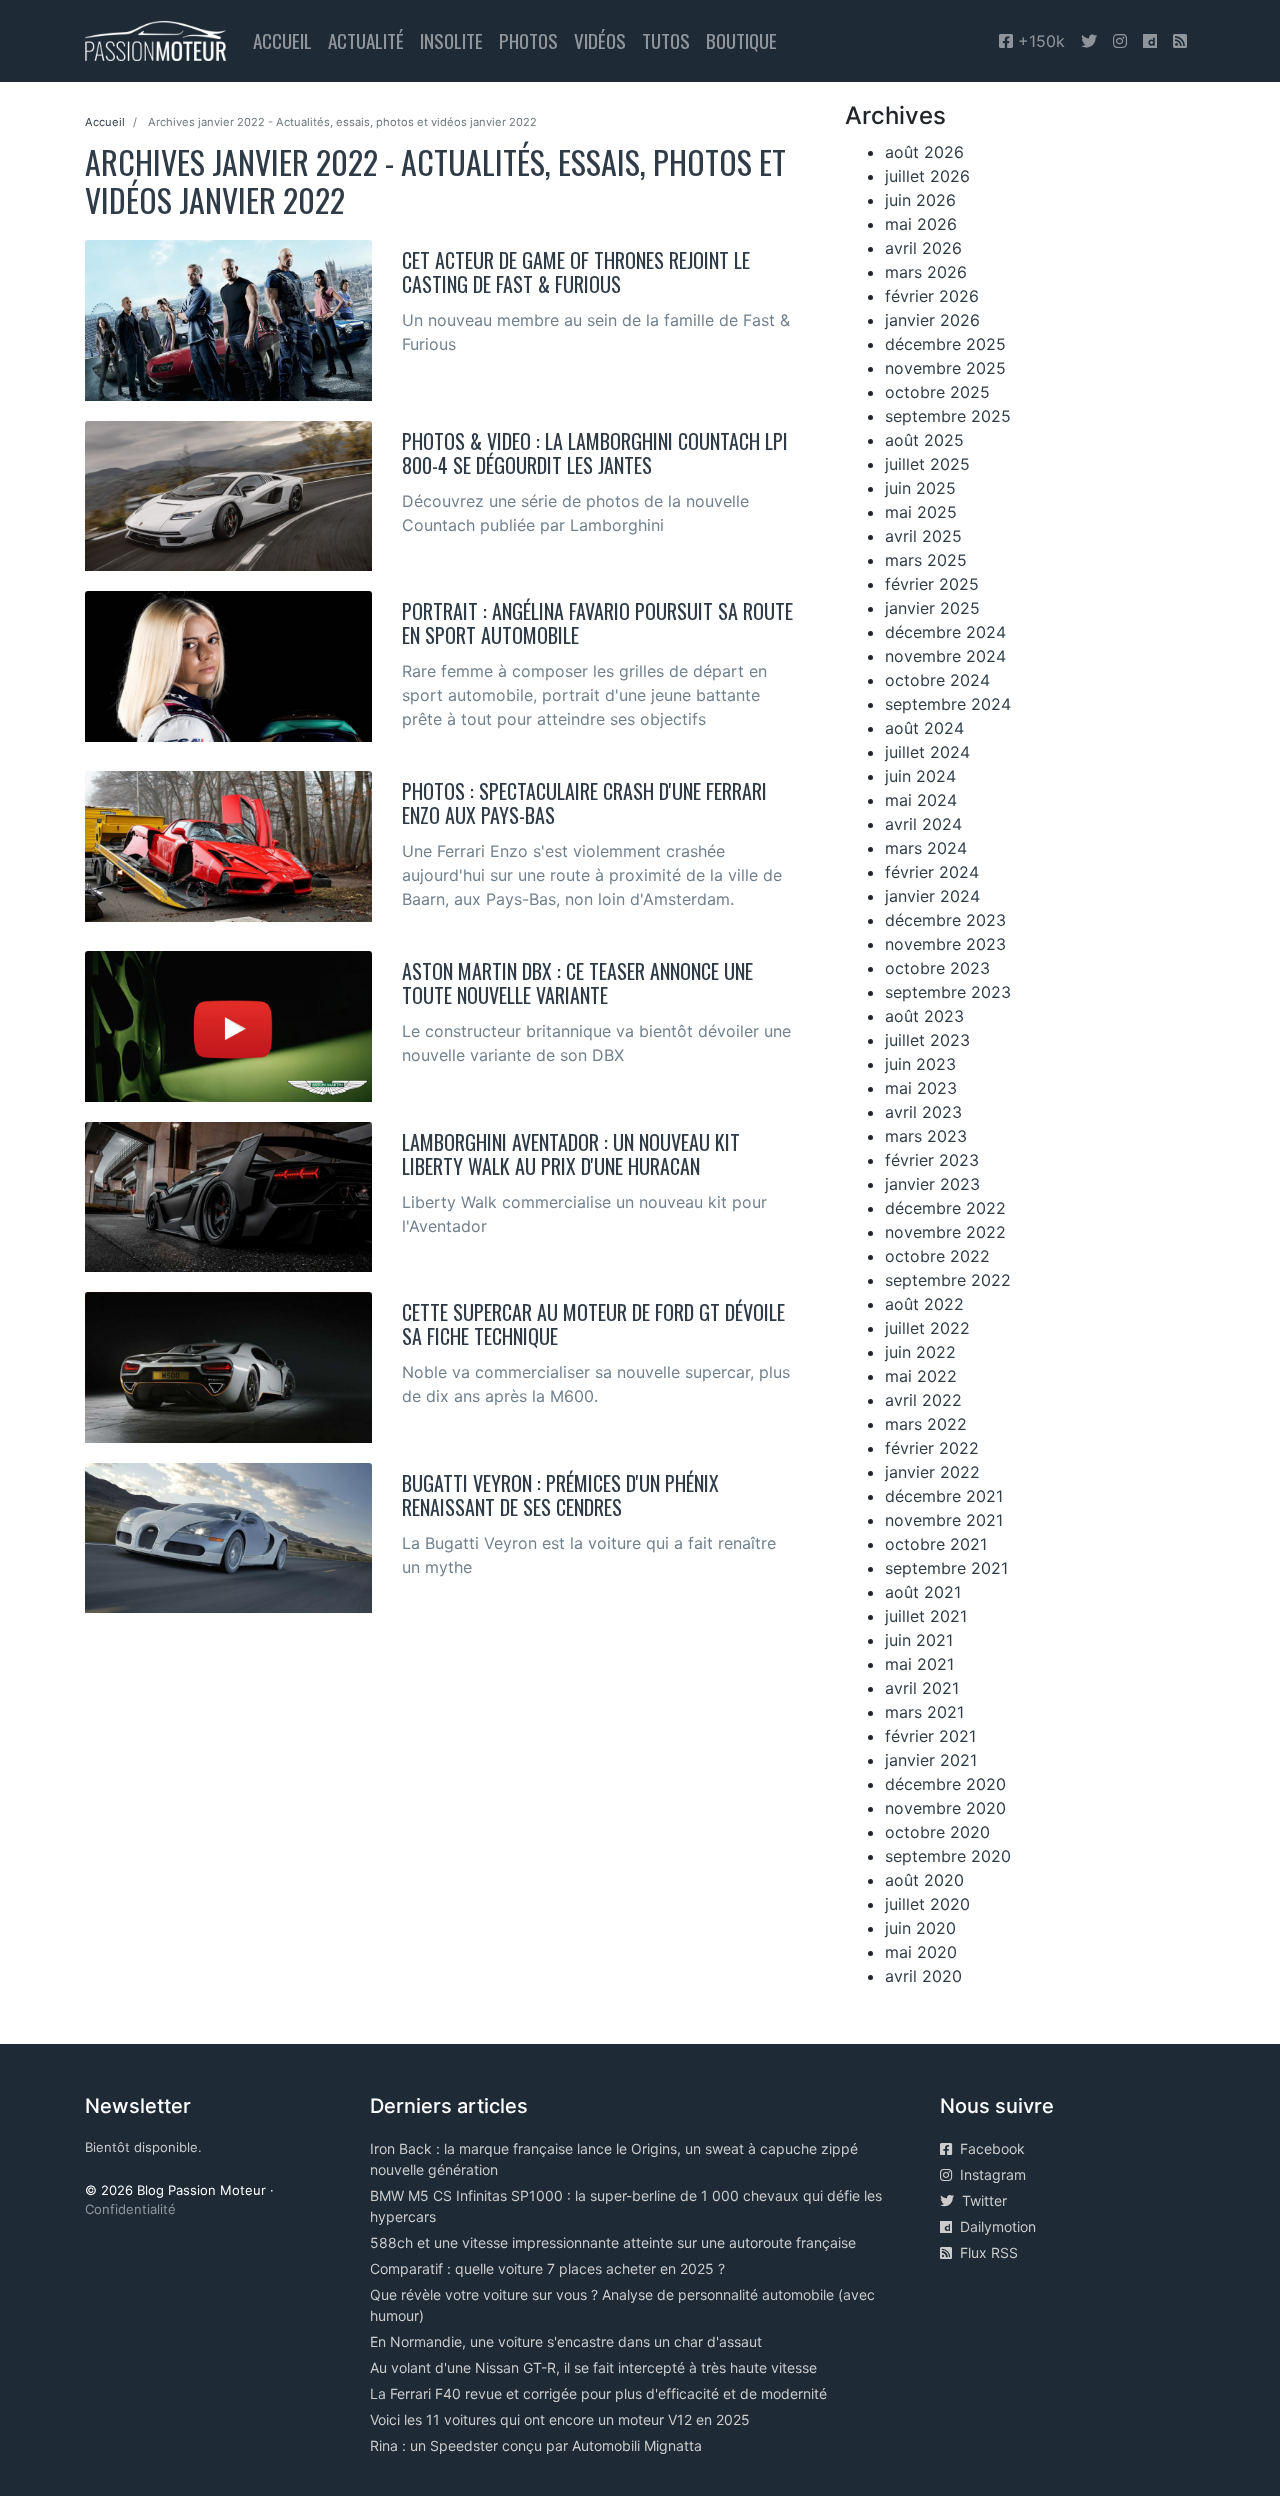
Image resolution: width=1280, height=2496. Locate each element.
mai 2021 (919, 1664)
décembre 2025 (945, 344)
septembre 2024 (948, 704)
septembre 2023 (948, 992)
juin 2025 (920, 488)
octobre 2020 (937, 1832)
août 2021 (923, 1592)
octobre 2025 (937, 392)
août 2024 (924, 728)
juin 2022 (920, 1352)
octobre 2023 (937, 968)
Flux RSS (985, 2252)
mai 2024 (921, 800)
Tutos (666, 40)
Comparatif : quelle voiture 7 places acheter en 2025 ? (547, 2268)
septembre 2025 (948, 416)
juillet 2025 (927, 464)
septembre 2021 (946, 1568)
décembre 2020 (945, 1784)
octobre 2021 (936, 1544)
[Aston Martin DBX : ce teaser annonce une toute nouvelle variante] (228, 1025)
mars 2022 (926, 1424)
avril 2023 (923, 1112)
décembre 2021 (944, 1496)
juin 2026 (920, 200)
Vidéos (600, 40)
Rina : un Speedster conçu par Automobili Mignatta (536, 2445)
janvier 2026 (932, 320)
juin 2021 (919, 1640)
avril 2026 (923, 248)
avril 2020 (923, 1976)
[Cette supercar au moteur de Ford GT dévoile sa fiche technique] (228, 1366)
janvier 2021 (931, 1760)
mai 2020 (921, 1952)
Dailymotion (994, 2226)
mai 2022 (921, 1376)
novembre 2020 (945, 1808)
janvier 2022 (932, 1472)
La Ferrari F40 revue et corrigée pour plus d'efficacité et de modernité (598, 2393)
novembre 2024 (945, 656)
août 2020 (924, 1880)
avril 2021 (922, 1688)
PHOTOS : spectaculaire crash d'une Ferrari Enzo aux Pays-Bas (584, 803)
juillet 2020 (927, 1904)
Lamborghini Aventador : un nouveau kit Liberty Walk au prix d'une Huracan (571, 1154)
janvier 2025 (932, 608)
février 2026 (932, 296)
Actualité (366, 40)
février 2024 (932, 872)
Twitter (980, 2200)
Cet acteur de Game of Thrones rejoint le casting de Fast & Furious (576, 272)
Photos (528, 40)
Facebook (988, 2148)
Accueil (282, 40)
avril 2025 (923, 536)
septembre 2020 (948, 1856)
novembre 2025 (945, 368)
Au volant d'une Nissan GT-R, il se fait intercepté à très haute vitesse (593, 2367)
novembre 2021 (944, 1520)
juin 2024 (920, 776)
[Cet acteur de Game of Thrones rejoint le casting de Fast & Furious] (228, 319)
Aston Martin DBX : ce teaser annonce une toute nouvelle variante (577, 983)
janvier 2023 (932, 1184)
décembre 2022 (945, 1208)
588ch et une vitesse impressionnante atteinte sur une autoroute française (613, 2242)
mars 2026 (926, 272)
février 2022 (932, 1448)
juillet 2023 (927, 1040)
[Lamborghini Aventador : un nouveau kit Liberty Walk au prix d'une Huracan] (228, 1195)
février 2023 (932, 1160)
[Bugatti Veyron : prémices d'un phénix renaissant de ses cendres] (228, 1536)
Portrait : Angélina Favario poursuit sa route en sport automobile (597, 623)
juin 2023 (920, 1064)
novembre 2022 (945, 1232)
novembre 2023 (945, 944)
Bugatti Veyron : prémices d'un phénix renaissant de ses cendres (560, 1495)
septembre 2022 (948, 1280)
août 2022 (924, 1304)
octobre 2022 (937, 1256)
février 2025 (932, 584)
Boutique (741, 40)
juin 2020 (920, 1928)
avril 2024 (923, 824)
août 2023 (924, 1016)
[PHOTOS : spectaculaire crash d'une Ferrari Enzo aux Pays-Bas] (228, 845)
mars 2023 (926, 1136)
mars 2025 (926, 560)
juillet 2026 (927, 176)
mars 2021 (924, 1712)
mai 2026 (921, 224)
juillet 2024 (927, 752)
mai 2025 (921, 512)
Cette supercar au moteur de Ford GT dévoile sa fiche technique (593, 1324)
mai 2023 (921, 1088)
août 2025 (924, 440)
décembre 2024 (945, 632)
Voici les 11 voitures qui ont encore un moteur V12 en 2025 (560, 2419)
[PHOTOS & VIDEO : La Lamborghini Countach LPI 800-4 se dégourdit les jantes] (228, 494)
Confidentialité (130, 2209)
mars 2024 (926, 848)
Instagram (989, 2174)
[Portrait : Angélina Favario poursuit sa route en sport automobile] (228, 665)
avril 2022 (923, 1400)
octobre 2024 (937, 680)
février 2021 (930, 1736)
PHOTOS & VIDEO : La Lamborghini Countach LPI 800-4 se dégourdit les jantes (595, 453)
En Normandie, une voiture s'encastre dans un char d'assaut (566, 2341)
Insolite (451, 40)
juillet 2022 (927, 1328)
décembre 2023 (945, 920)
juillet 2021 (926, 1616)
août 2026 (924, 152)
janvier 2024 (932, 896)
